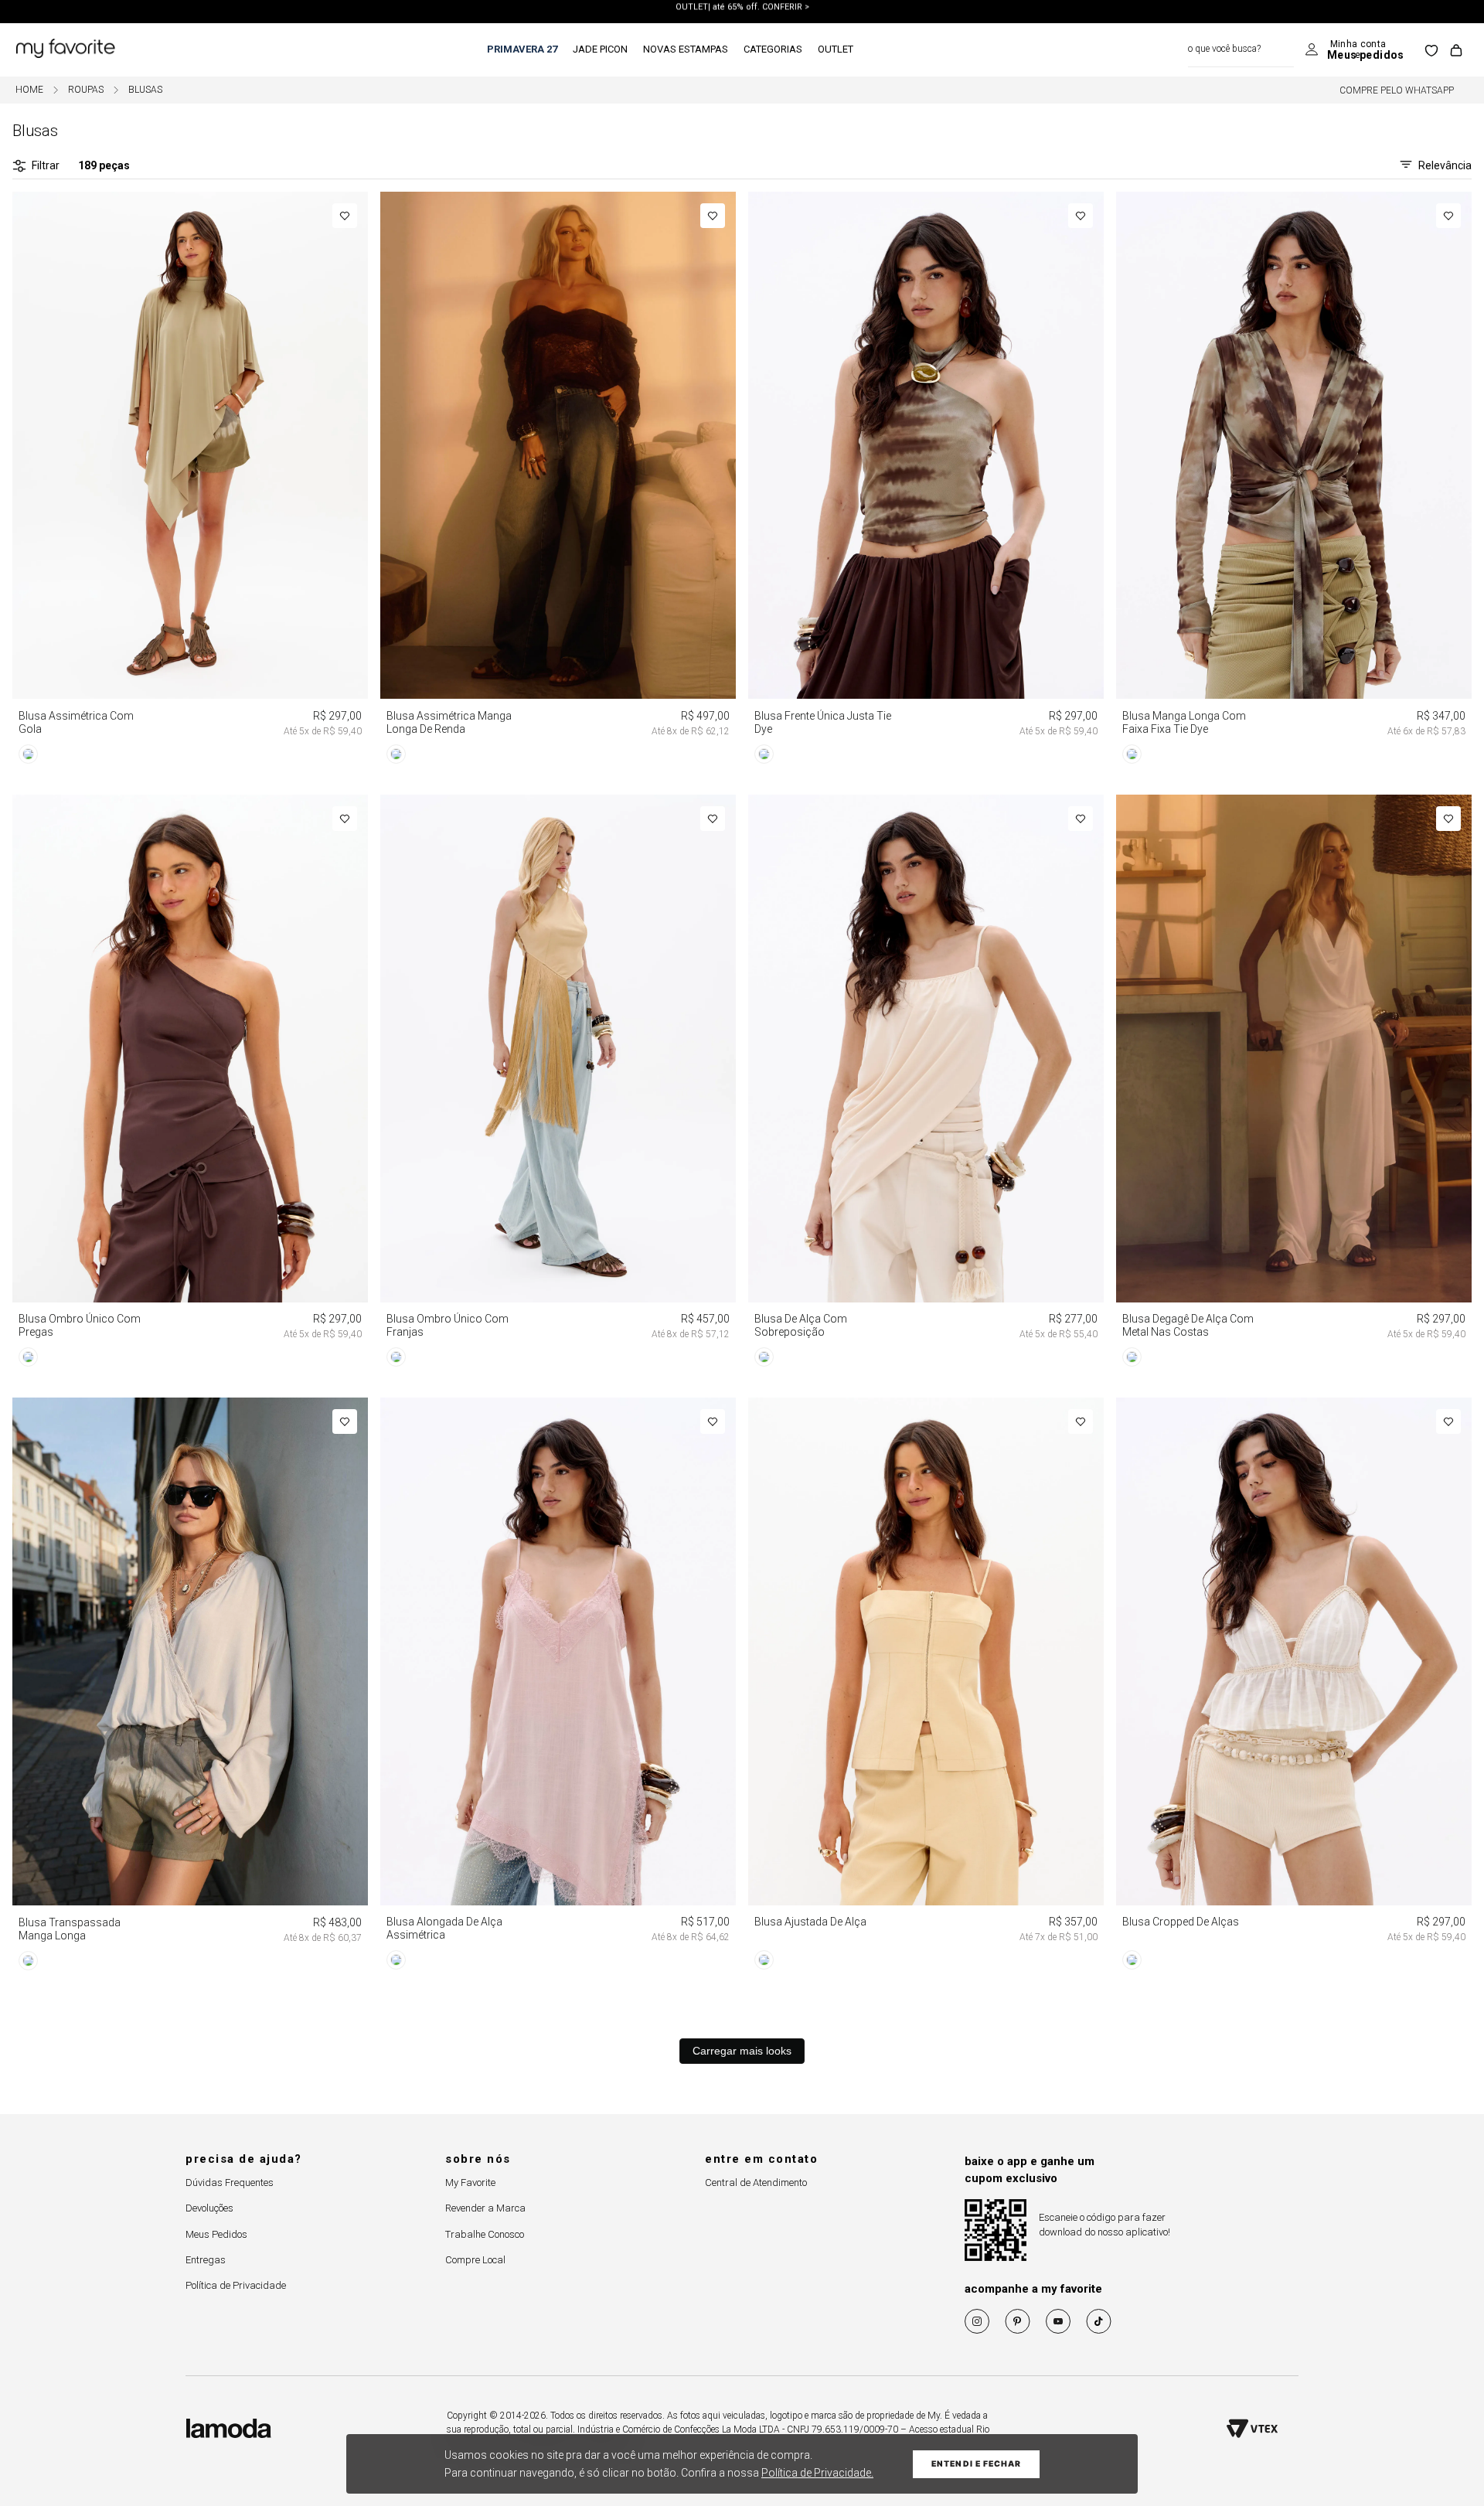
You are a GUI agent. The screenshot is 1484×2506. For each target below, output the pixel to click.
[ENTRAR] (1355, 50)
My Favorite (470, 2183)
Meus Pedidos (216, 2234)
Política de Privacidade (236, 2285)
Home (29, 90)
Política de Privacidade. (817, 2473)
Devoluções (209, 2208)
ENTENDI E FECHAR (976, 2464)
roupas (86, 90)
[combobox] (1241, 50)
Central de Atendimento (756, 2183)
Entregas (206, 2260)
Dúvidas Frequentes (230, 2183)
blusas (145, 90)
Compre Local (475, 2260)
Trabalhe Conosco (485, 2234)
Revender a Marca (485, 2208)
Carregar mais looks (742, 2051)
